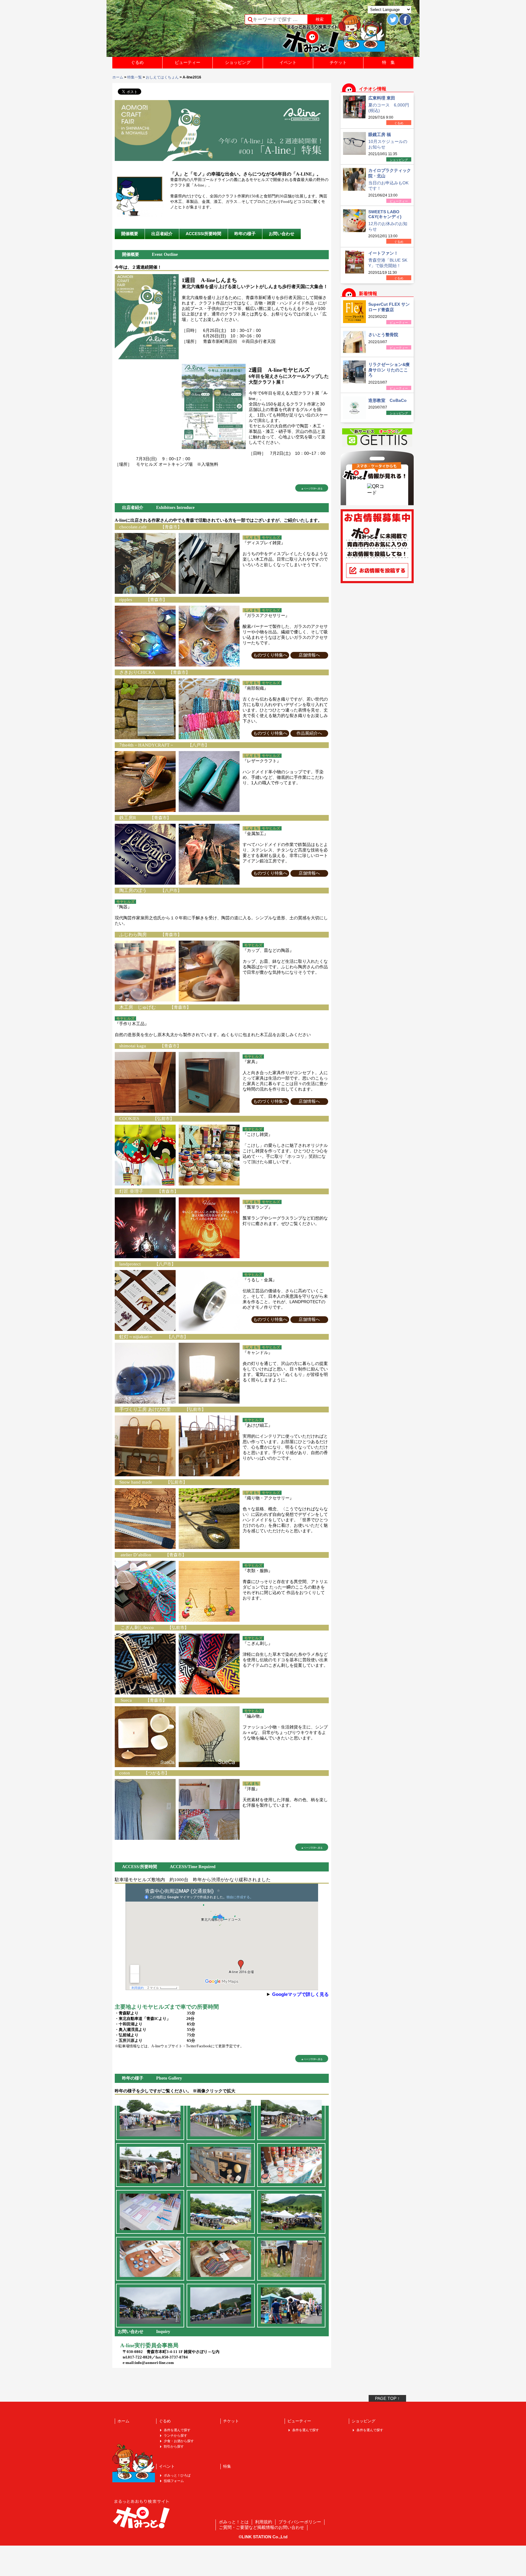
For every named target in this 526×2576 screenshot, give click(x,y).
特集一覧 (135, 77)
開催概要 (130, 234)
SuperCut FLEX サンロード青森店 (389, 307)
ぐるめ (137, 62)
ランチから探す (175, 2435)
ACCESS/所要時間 (203, 234)
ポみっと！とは (234, 2522)
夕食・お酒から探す (179, 2441)
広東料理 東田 (382, 98)
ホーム (118, 77)
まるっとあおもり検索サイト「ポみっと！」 (158, 30)
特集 (227, 2466)
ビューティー (188, 62)
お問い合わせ (282, 234)
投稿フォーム (174, 2481)
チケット (338, 62)
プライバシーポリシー (300, 2522)
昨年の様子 (245, 234)
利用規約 (264, 2522)
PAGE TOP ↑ (387, 2398)
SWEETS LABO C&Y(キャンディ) (385, 214)
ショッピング (238, 62)
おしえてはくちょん (162, 77)
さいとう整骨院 (383, 335)
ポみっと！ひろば (177, 2475)
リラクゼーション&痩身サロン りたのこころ (389, 370)
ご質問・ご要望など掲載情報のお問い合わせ (261, 2527)
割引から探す (174, 2446)
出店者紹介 (162, 234)
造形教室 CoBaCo (387, 400)
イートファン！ (383, 253)
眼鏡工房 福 (380, 134)
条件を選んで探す (177, 2430)
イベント (288, 62)
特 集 (388, 62)
